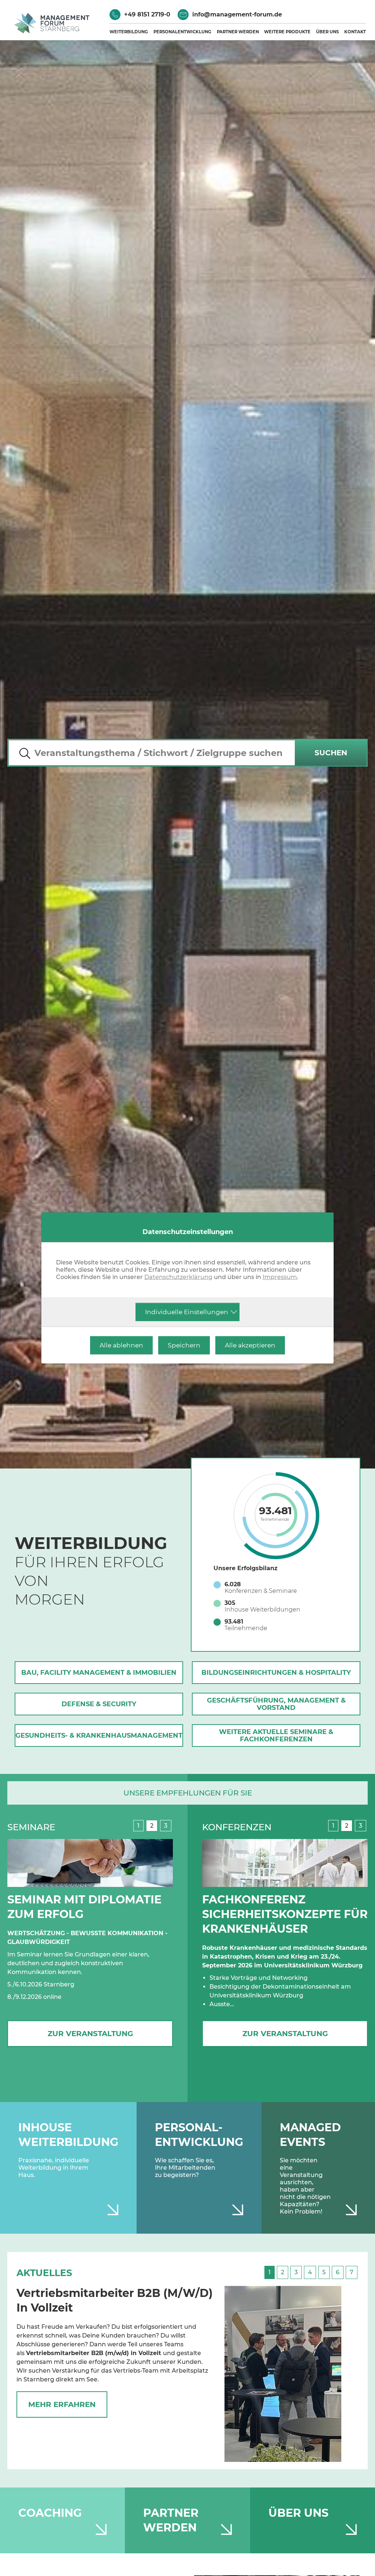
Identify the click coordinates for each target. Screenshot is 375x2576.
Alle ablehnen (121, 1345)
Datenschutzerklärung (178, 1277)
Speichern (184, 1345)
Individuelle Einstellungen (187, 1312)
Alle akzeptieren (250, 1345)
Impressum (280, 1277)
